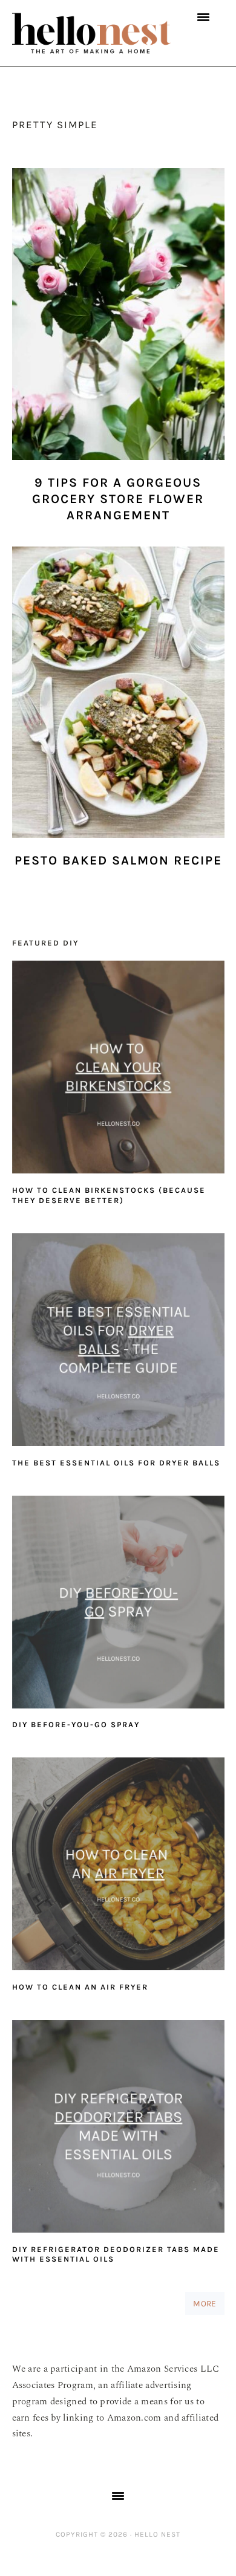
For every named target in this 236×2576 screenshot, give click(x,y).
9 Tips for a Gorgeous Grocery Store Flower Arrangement (118, 499)
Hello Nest (92, 33)
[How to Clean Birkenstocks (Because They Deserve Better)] (118, 1070)
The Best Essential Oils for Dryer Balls (116, 1463)
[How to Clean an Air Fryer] (118, 1867)
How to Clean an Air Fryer (80, 1987)
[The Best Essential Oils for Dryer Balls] (118, 1343)
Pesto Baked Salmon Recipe (118, 860)
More (205, 2303)
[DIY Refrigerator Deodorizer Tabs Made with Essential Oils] (118, 2129)
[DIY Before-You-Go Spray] (118, 1605)
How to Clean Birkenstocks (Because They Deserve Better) (109, 1195)
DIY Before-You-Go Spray (76, 1724)
